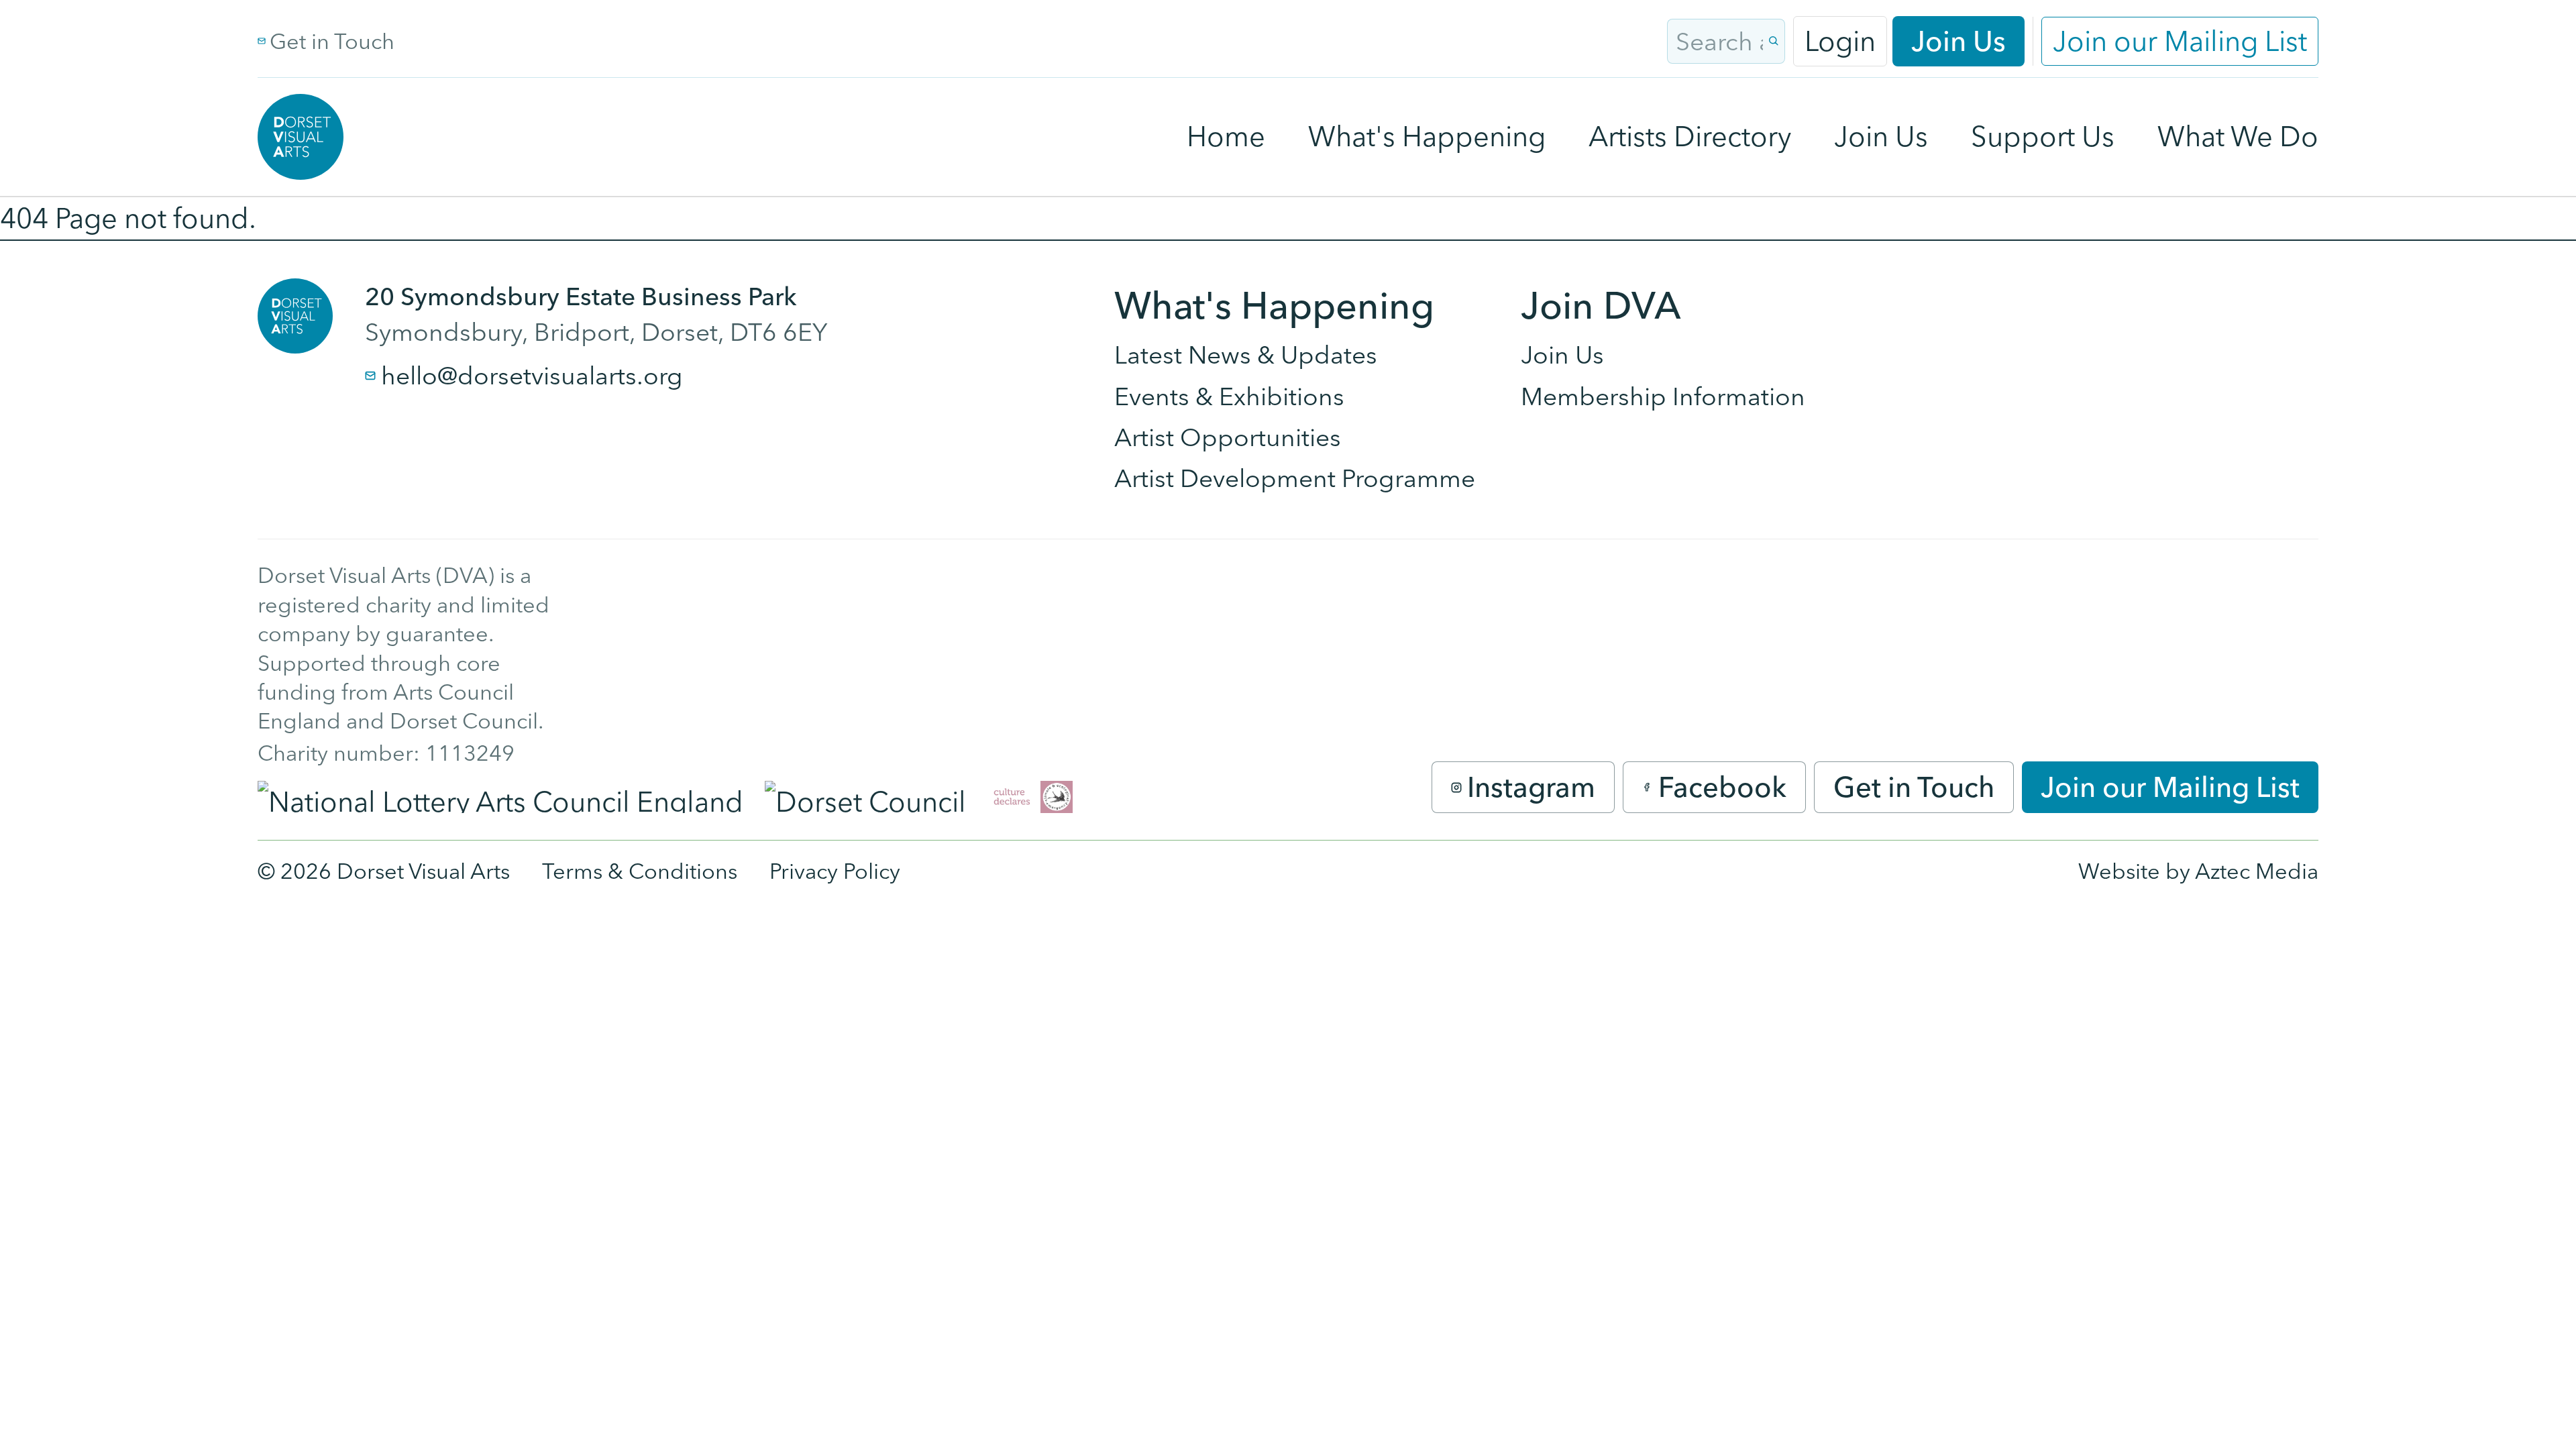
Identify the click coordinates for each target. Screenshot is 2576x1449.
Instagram (1531, 787)
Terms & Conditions (640, 871)
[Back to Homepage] (301, 137)
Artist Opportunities (1228, 437)
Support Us (2043, 136)
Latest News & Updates (1246, 355)
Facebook (1722, 787)
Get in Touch (332, 41)
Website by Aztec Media (2198, 871)
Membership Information (1663, 396)
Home (1226, 136)
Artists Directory (1690, 136)
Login (1840, 41)
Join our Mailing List (2180, 41)
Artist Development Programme (1295, 478)
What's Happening (1427, 136)
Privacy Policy (835, 871)
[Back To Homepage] (295, 316)
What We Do (2238, 136)
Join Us (1958, 41)
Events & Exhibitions (1229, 396)
